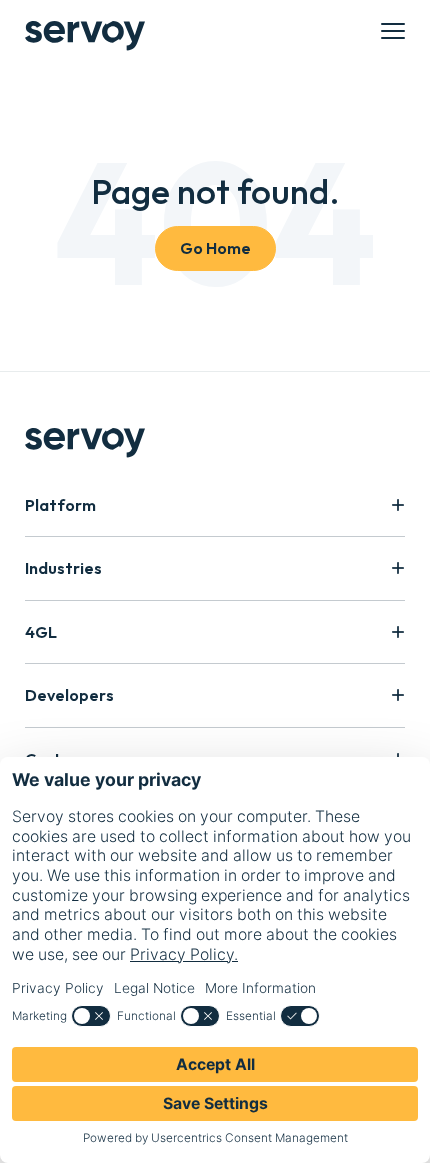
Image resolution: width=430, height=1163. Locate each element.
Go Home (215, 248)
